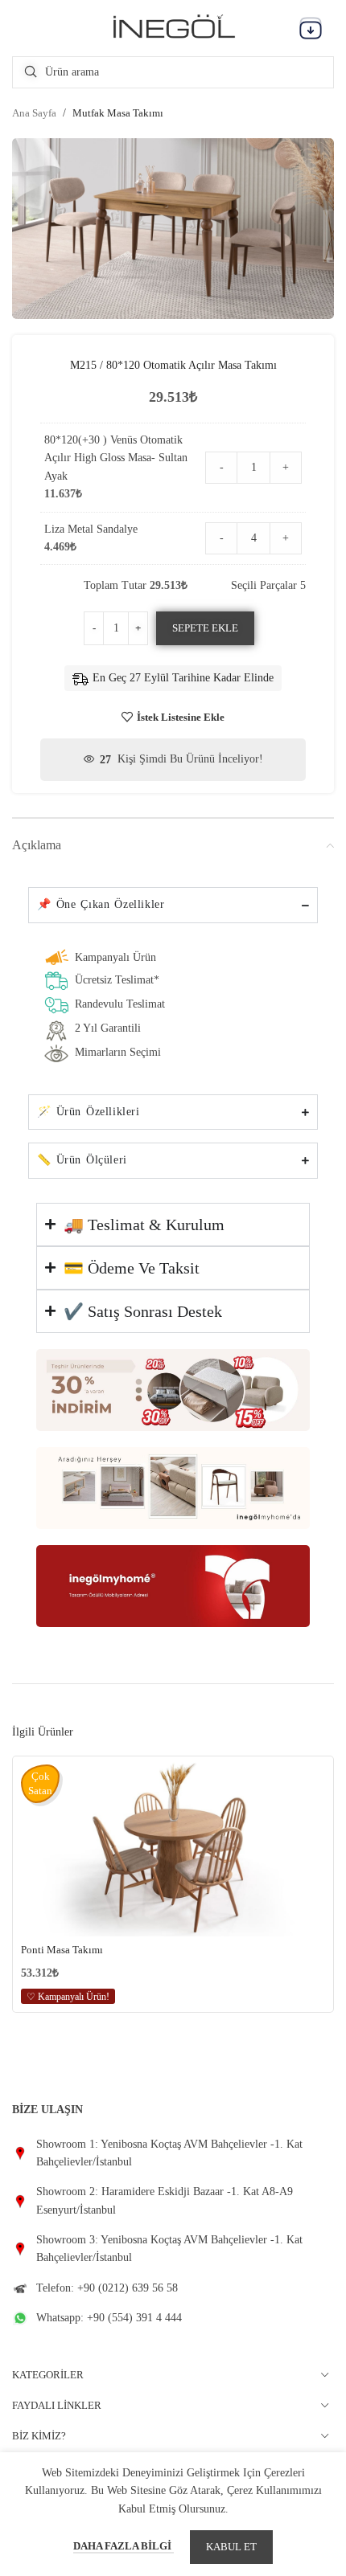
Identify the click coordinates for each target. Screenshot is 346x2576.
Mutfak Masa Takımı (118, 113)
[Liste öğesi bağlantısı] (173, 2154)
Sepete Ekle (205, 628)
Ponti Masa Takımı (62, 1950)
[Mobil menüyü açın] (311, 28)
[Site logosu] (173, 27)
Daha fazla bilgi (124, 2546)
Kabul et (231, 2547)
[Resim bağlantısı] (173, 1389)
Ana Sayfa (34, 113)
